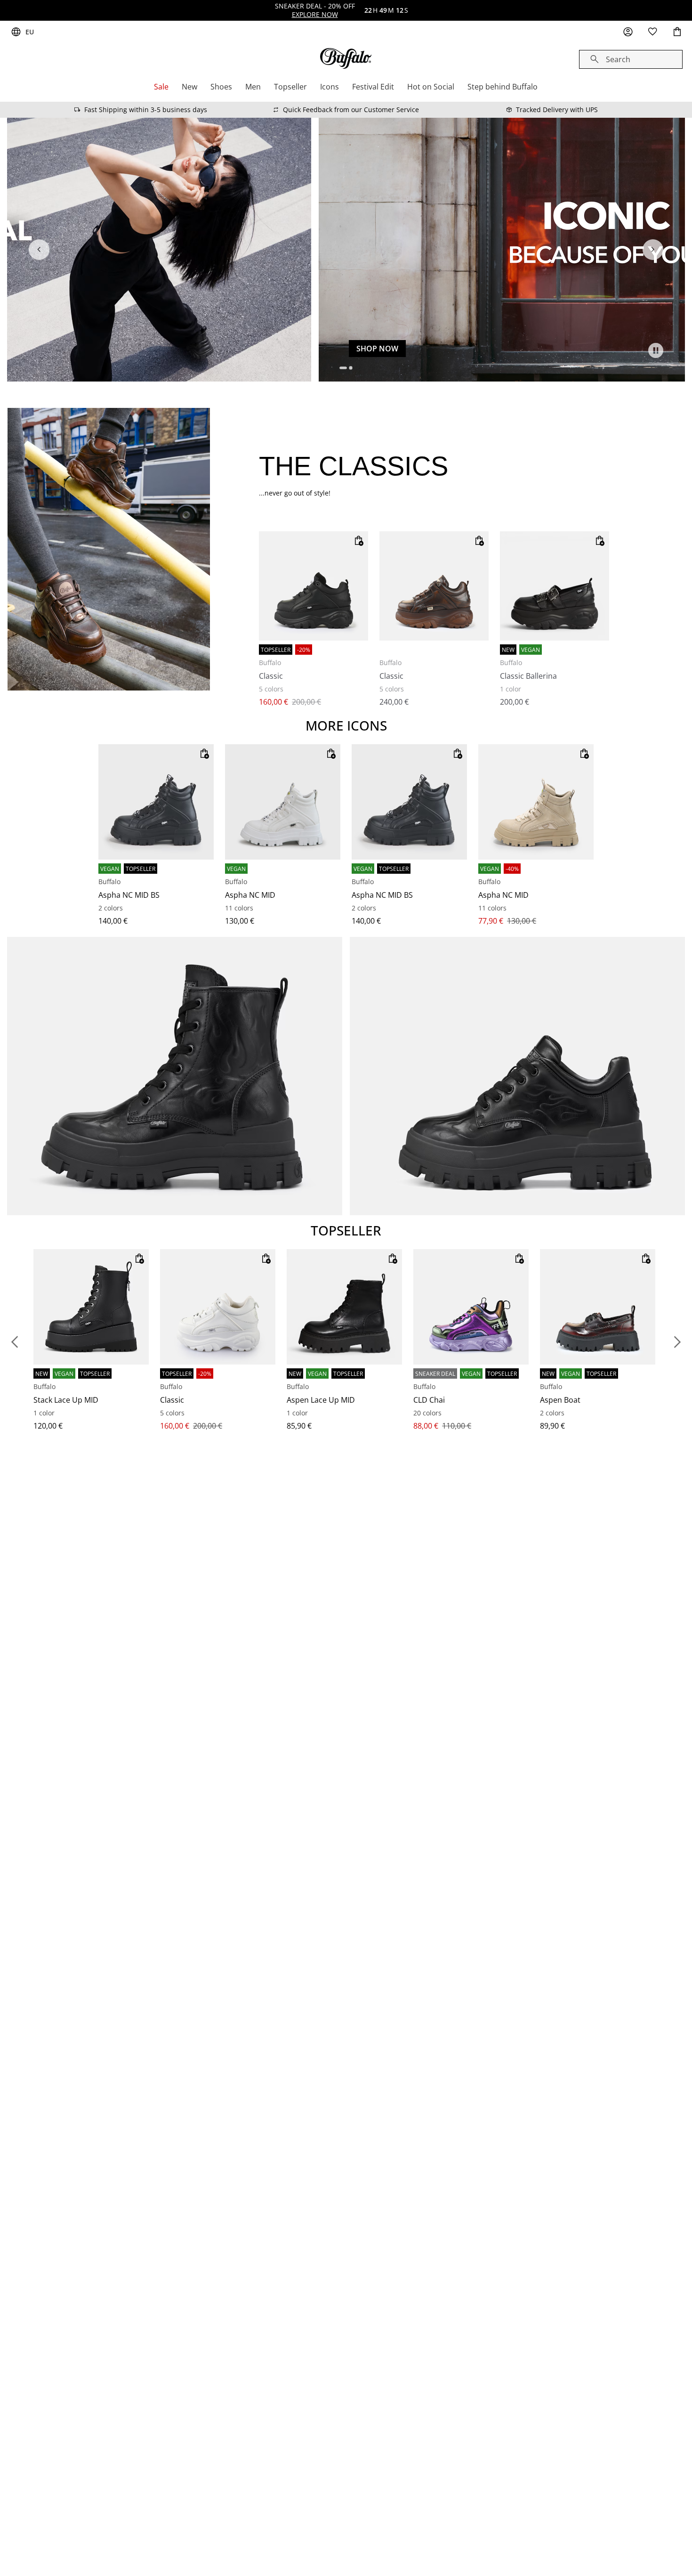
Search (618, 59)
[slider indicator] (344, 368)
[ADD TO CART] (359, 541)
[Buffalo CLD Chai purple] (471, 1307)
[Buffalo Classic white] (218, 1307)
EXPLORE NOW (315, 14)
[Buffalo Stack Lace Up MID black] (91, 1307)
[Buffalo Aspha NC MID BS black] (156, 802)
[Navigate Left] (39, 250)
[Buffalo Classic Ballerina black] (555, 586)
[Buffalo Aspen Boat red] (598, 1307)
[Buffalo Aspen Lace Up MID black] (344, 1307)
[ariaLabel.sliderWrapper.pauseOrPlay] (656, 350)
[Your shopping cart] (677, 32)
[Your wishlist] (652, 32)
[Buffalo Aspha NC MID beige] (536, 802)
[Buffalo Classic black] (314, 586)
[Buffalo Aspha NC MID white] (283, 802)
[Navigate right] (653, 250)
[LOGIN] (628, 32)
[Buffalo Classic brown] (434, 586)
